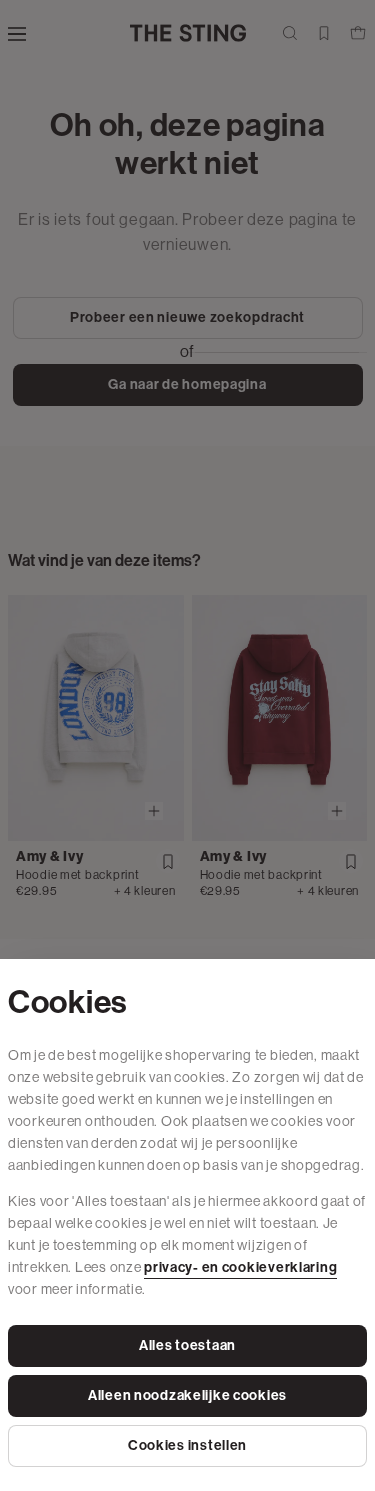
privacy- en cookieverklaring (240, 1267)
